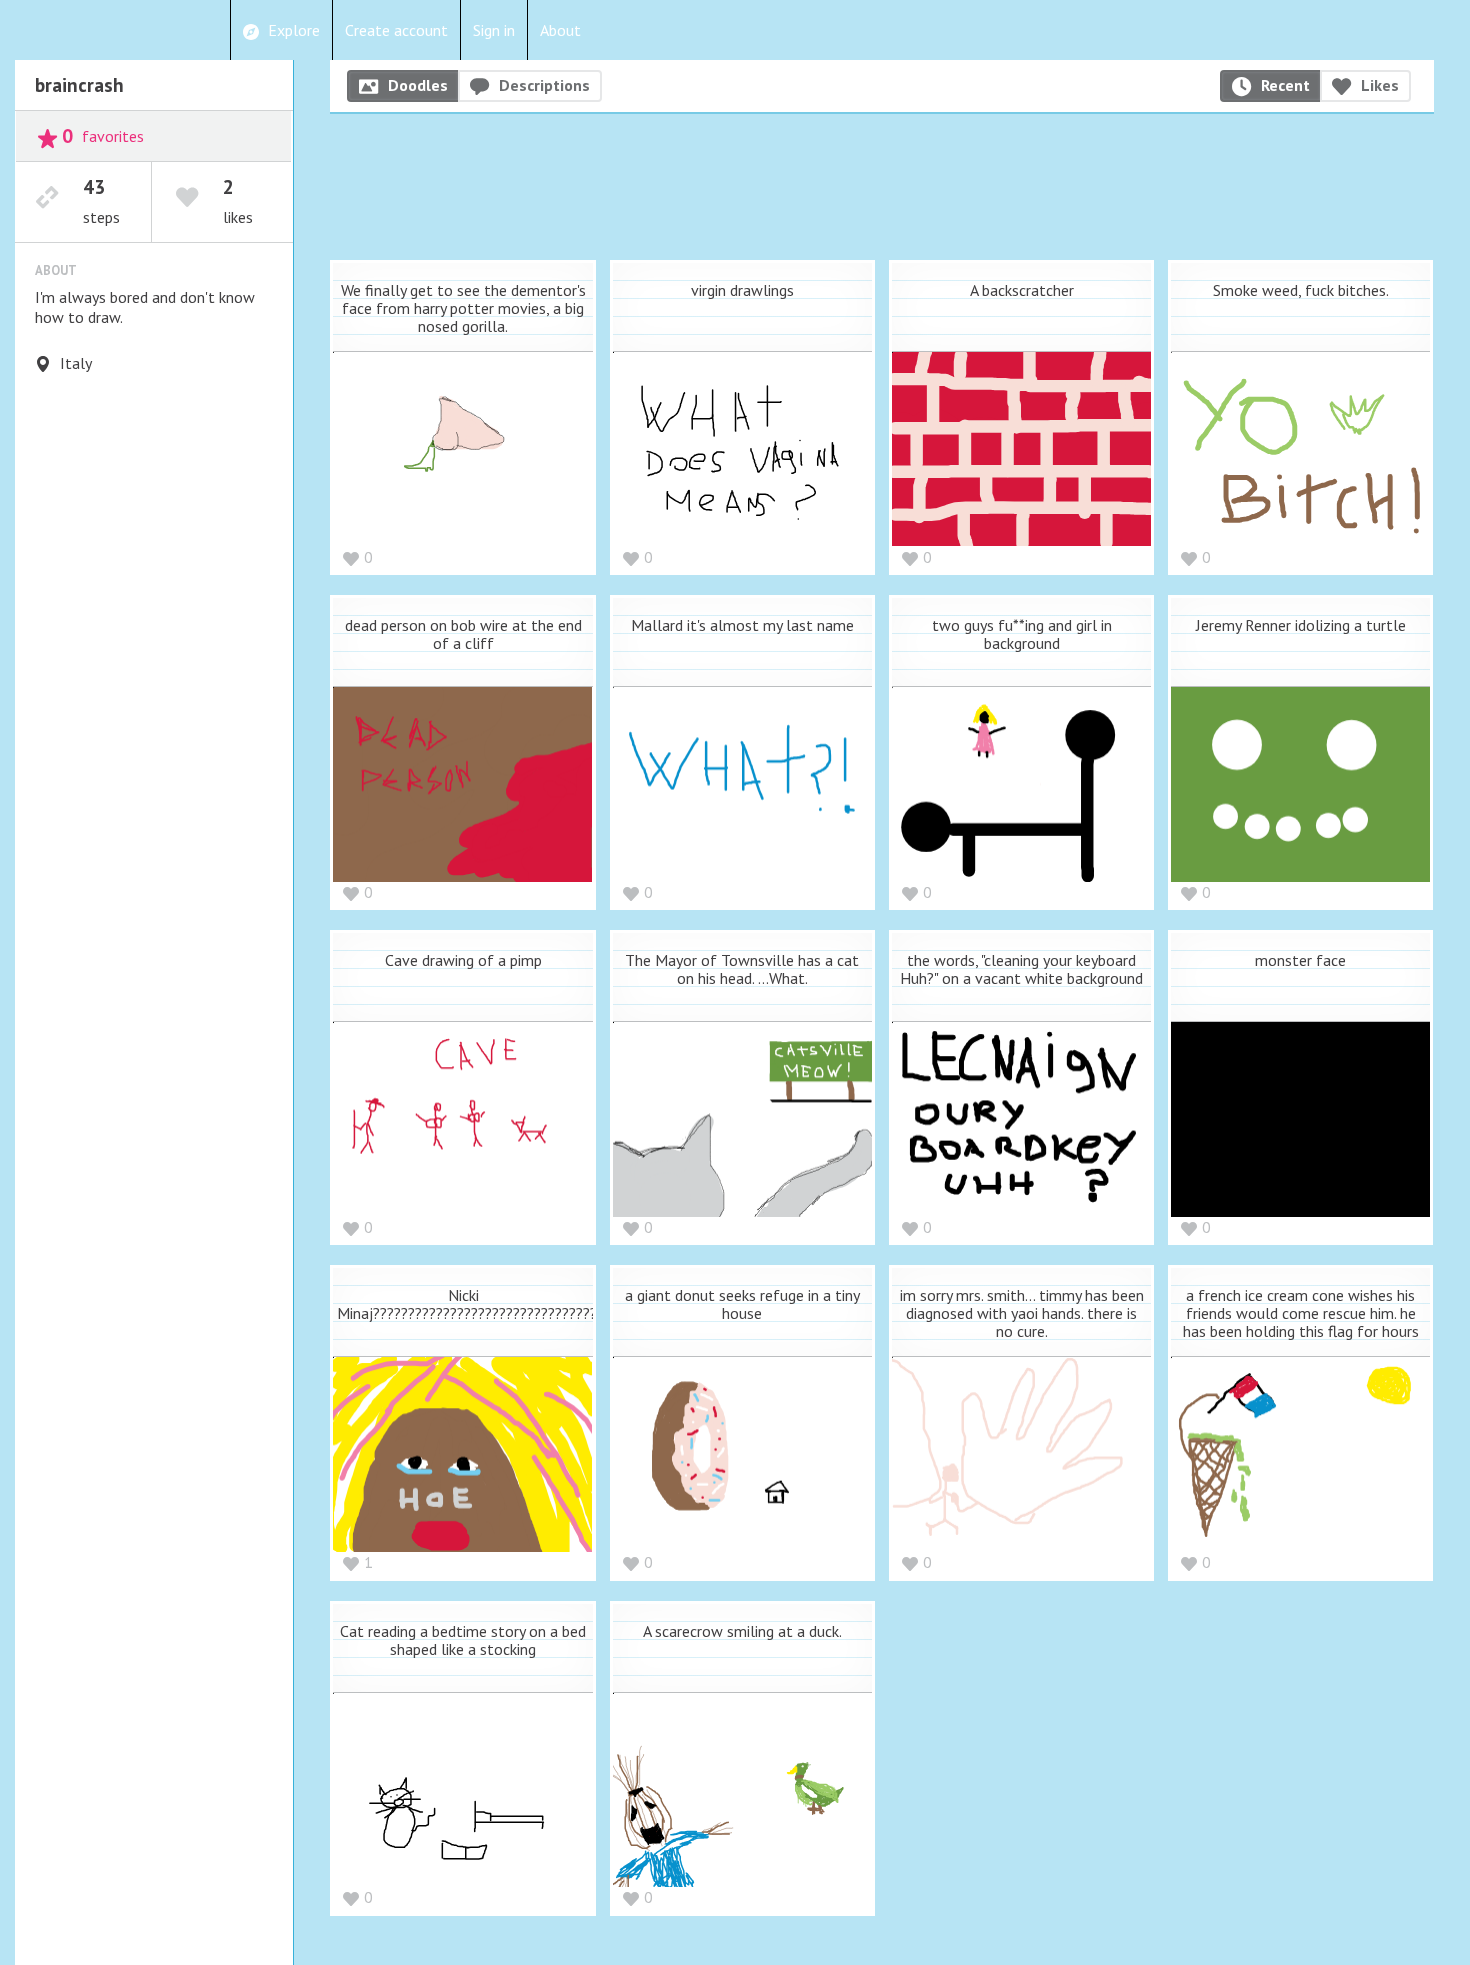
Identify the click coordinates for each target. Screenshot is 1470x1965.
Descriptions (544, 85)
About (560, 30)
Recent (1285, 85)
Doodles (418, 85)
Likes (1380, 85)
